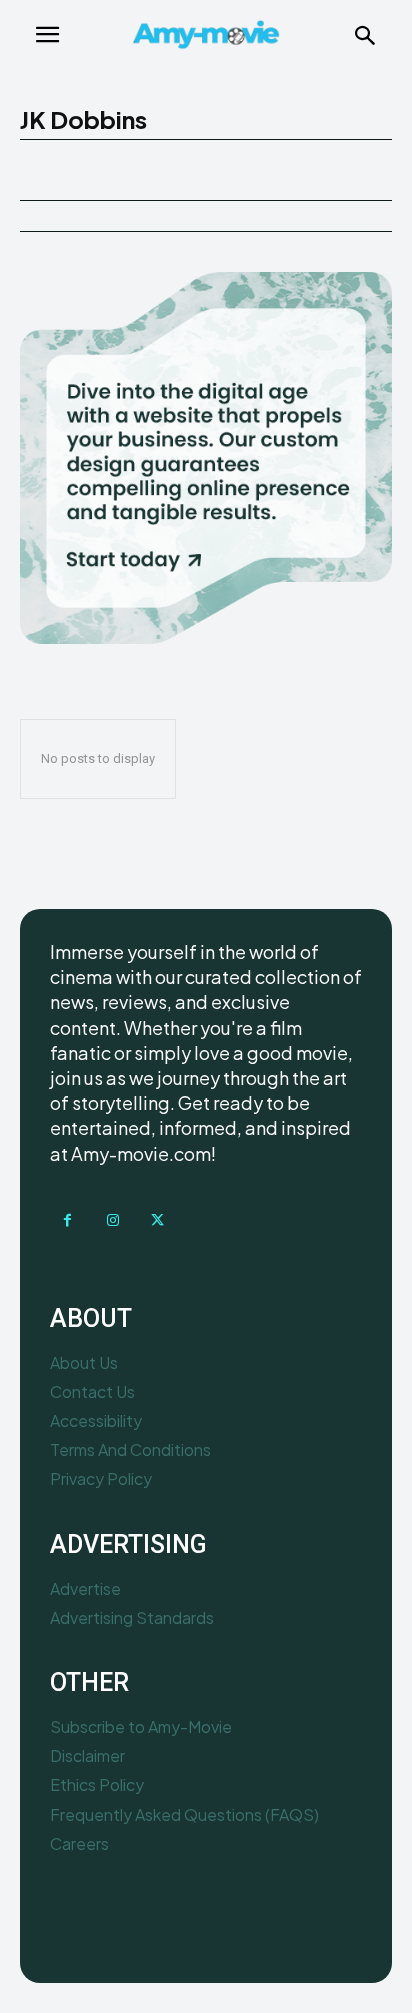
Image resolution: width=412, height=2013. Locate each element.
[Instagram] (112, 1220)
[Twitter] (157, 1220)
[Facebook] (67, 1220)
